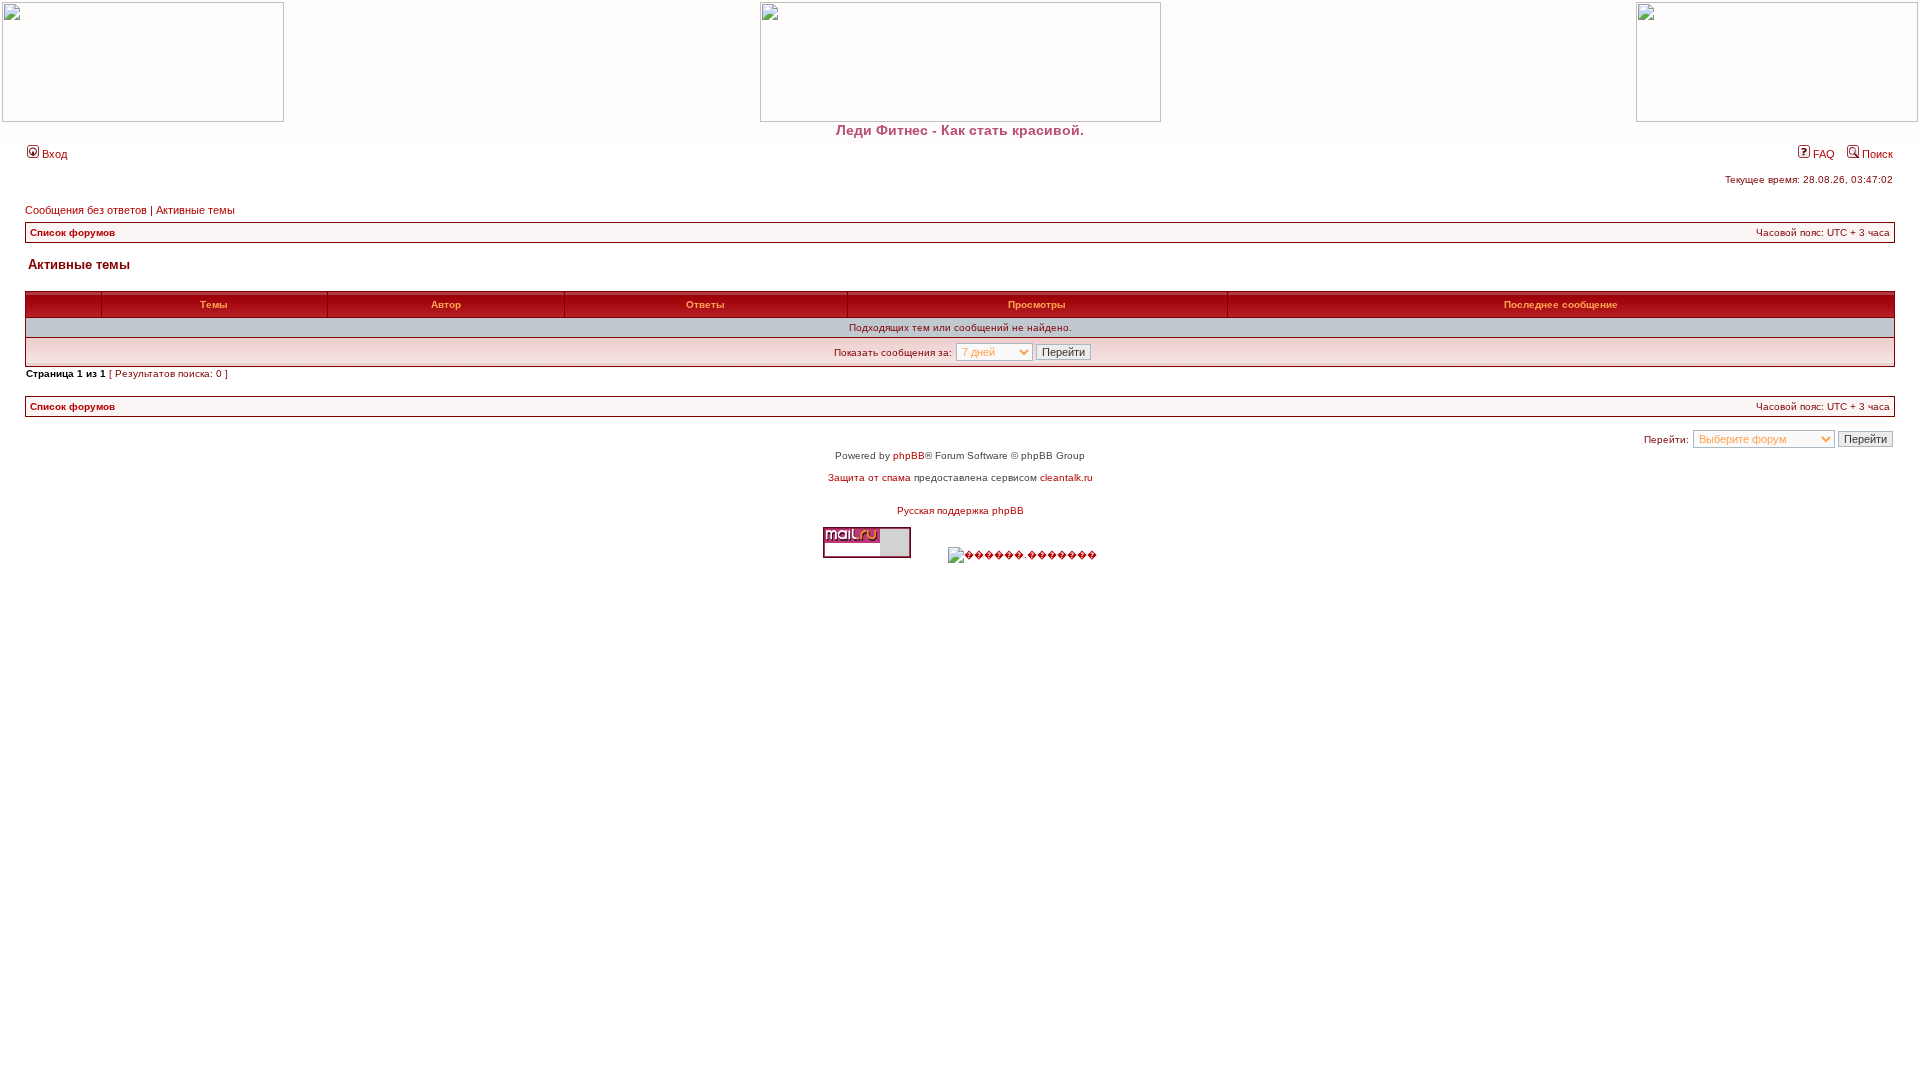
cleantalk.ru (1066, 477)
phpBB (909, 455)
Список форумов (72, 232)
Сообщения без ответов (86, 210)
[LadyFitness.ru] (960, 62)
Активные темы (195, 210)
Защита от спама (869, 477)
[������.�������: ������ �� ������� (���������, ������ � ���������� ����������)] (1022, 555)
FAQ (1822, 154)
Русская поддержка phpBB (960, 510)
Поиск (1876, 154)
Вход (53, 154)
